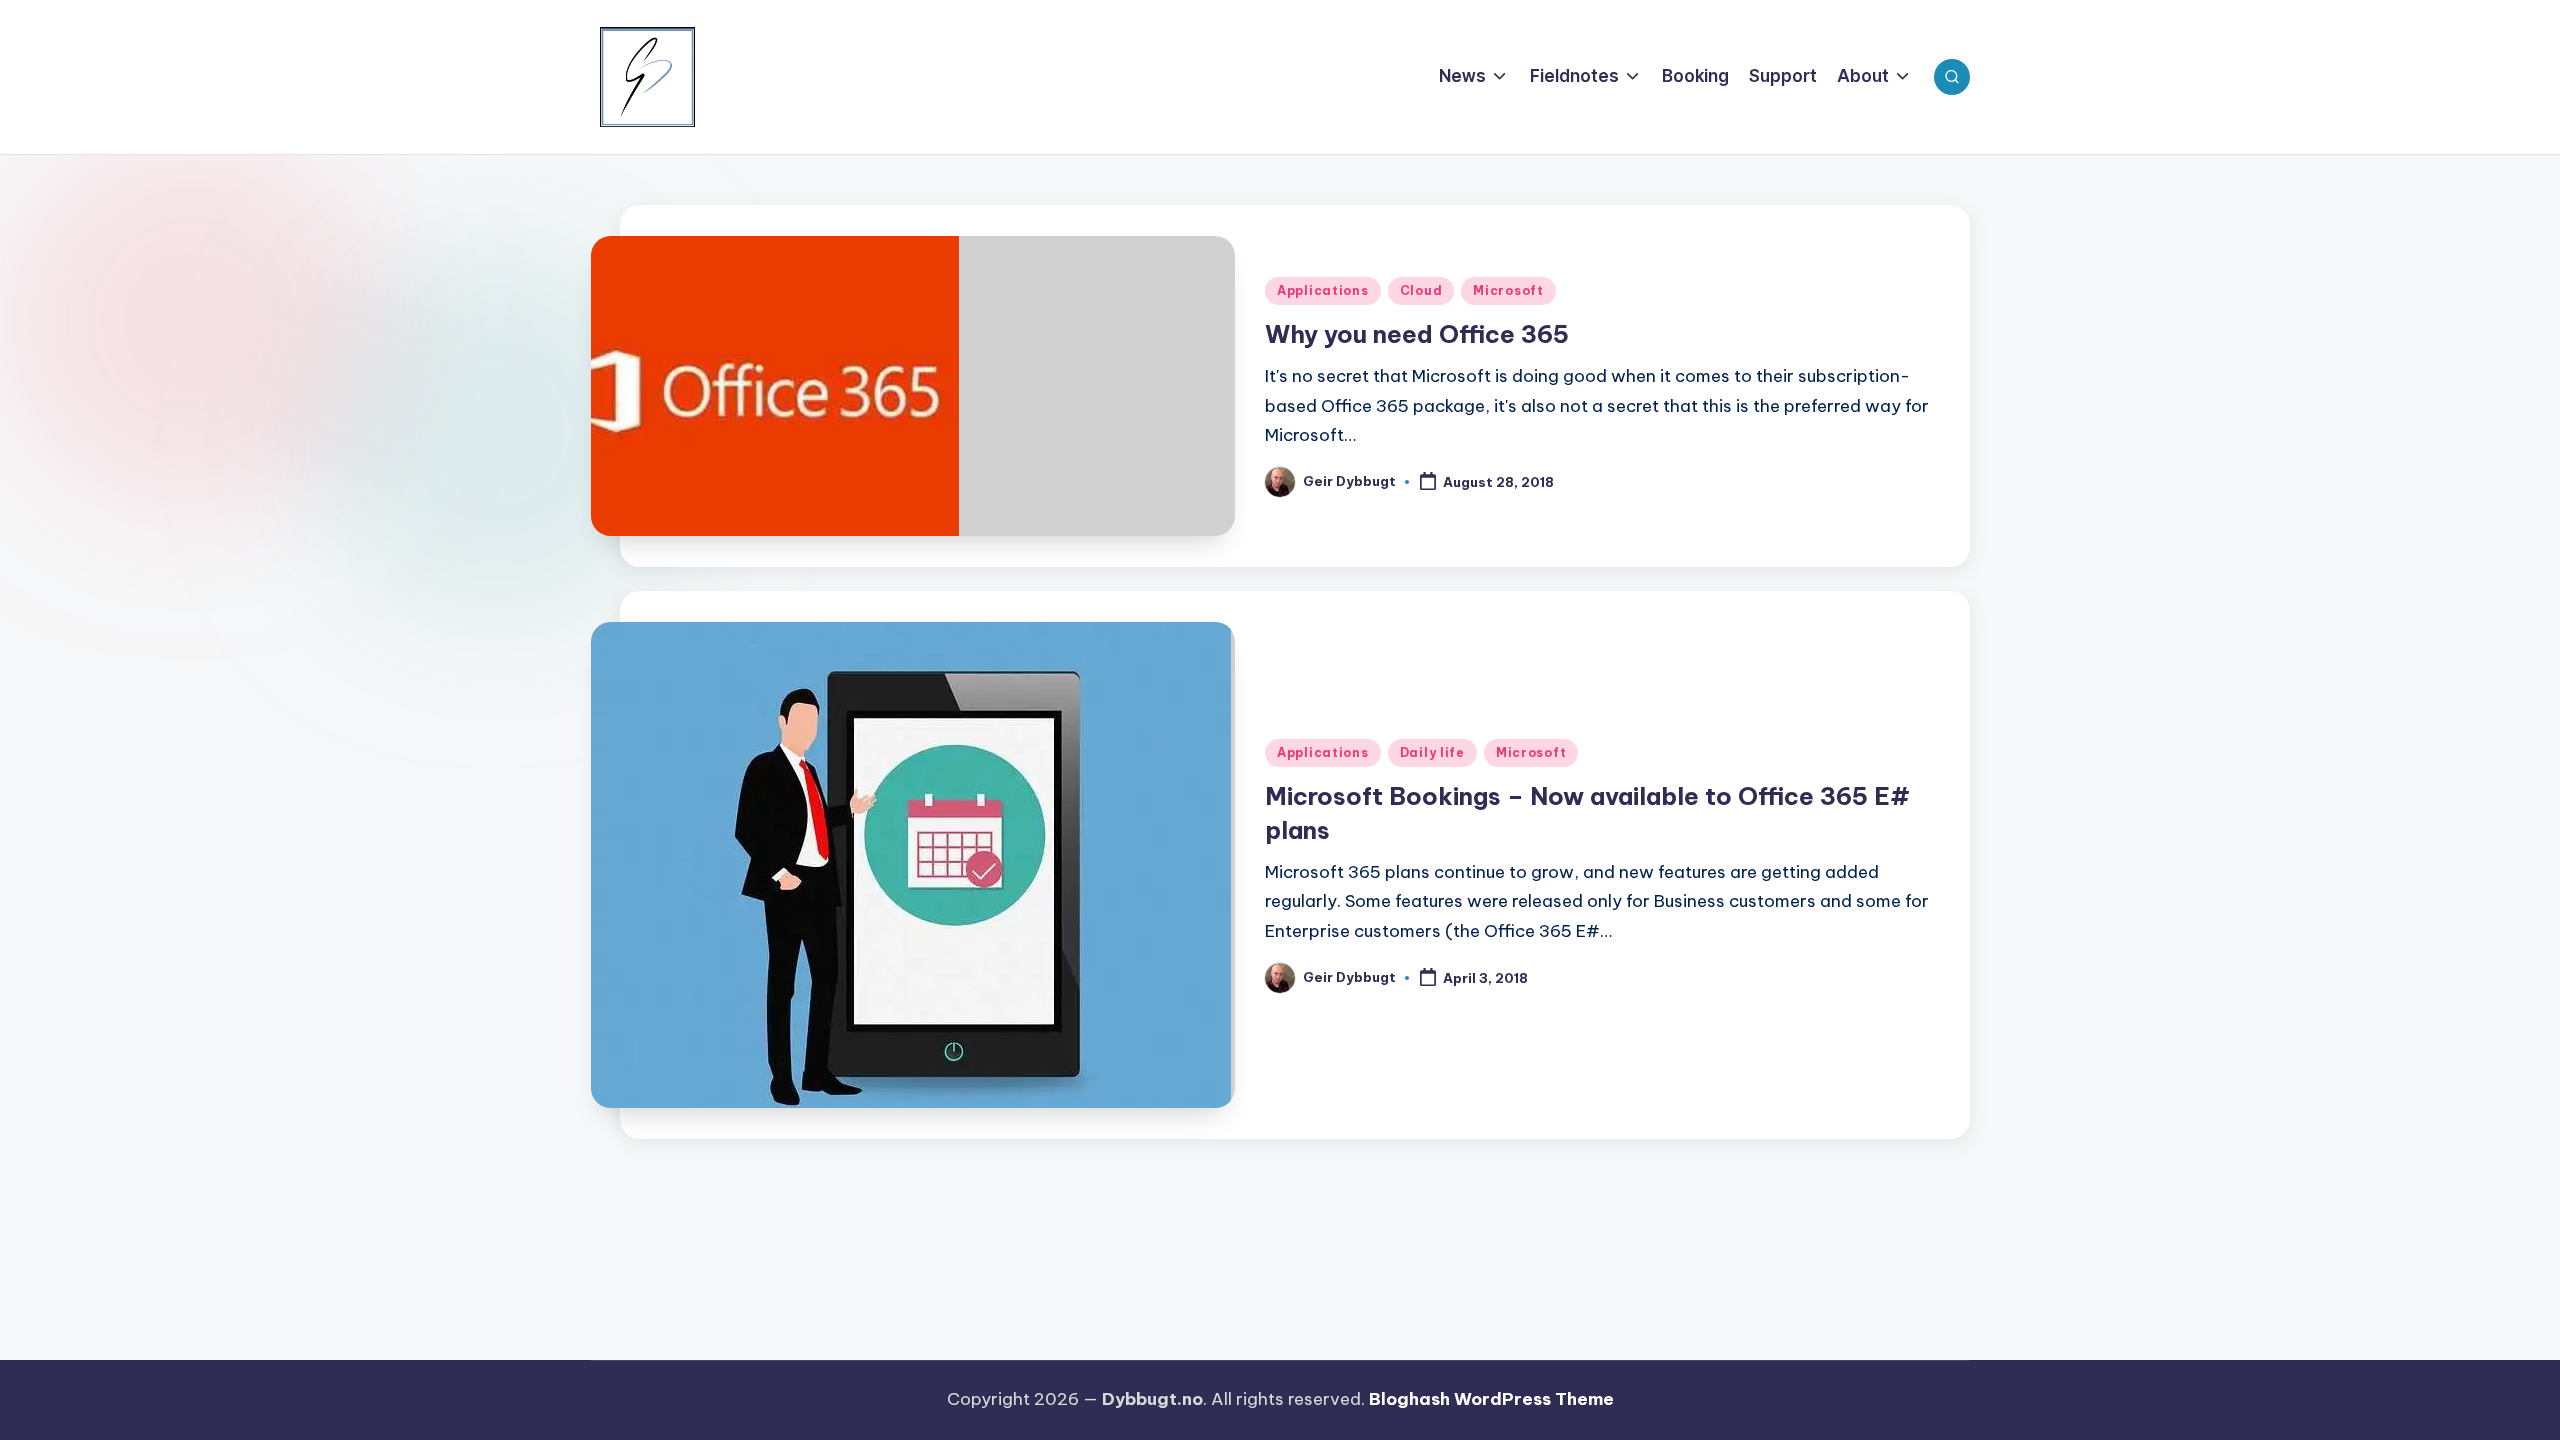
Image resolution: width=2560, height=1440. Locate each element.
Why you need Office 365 (1417, 334)
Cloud (1421, 290)
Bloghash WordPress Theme (1491, 1399)
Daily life (1432, 752)
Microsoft (1508, 290)
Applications (1323, 290)
